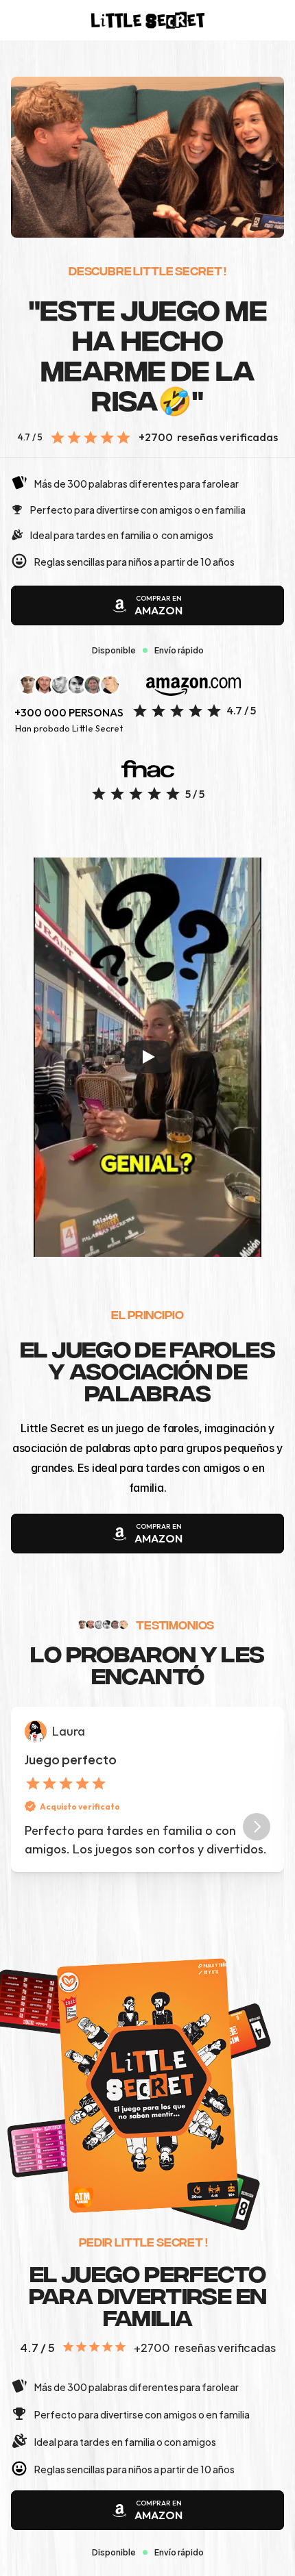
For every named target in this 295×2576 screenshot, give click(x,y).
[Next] (257, 1827)
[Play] (147, 1057)
